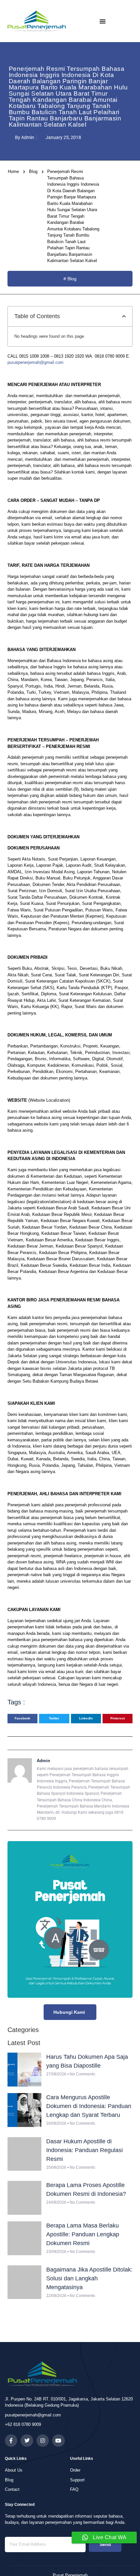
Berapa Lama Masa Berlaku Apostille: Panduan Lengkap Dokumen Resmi (83, 2234)
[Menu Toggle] (103, 21)
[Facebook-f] (11, 2441)
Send (105, 2544)
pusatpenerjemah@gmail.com (35, 362)
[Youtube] (58, 2441)
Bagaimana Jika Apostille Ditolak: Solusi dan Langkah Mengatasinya (89, 2278)
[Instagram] (43, 2441)
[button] (124, 316)
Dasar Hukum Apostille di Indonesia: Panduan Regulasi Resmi (84, 2150)
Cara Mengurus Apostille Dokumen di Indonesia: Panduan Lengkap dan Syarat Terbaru (89, 2106)
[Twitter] (27, 2441)
